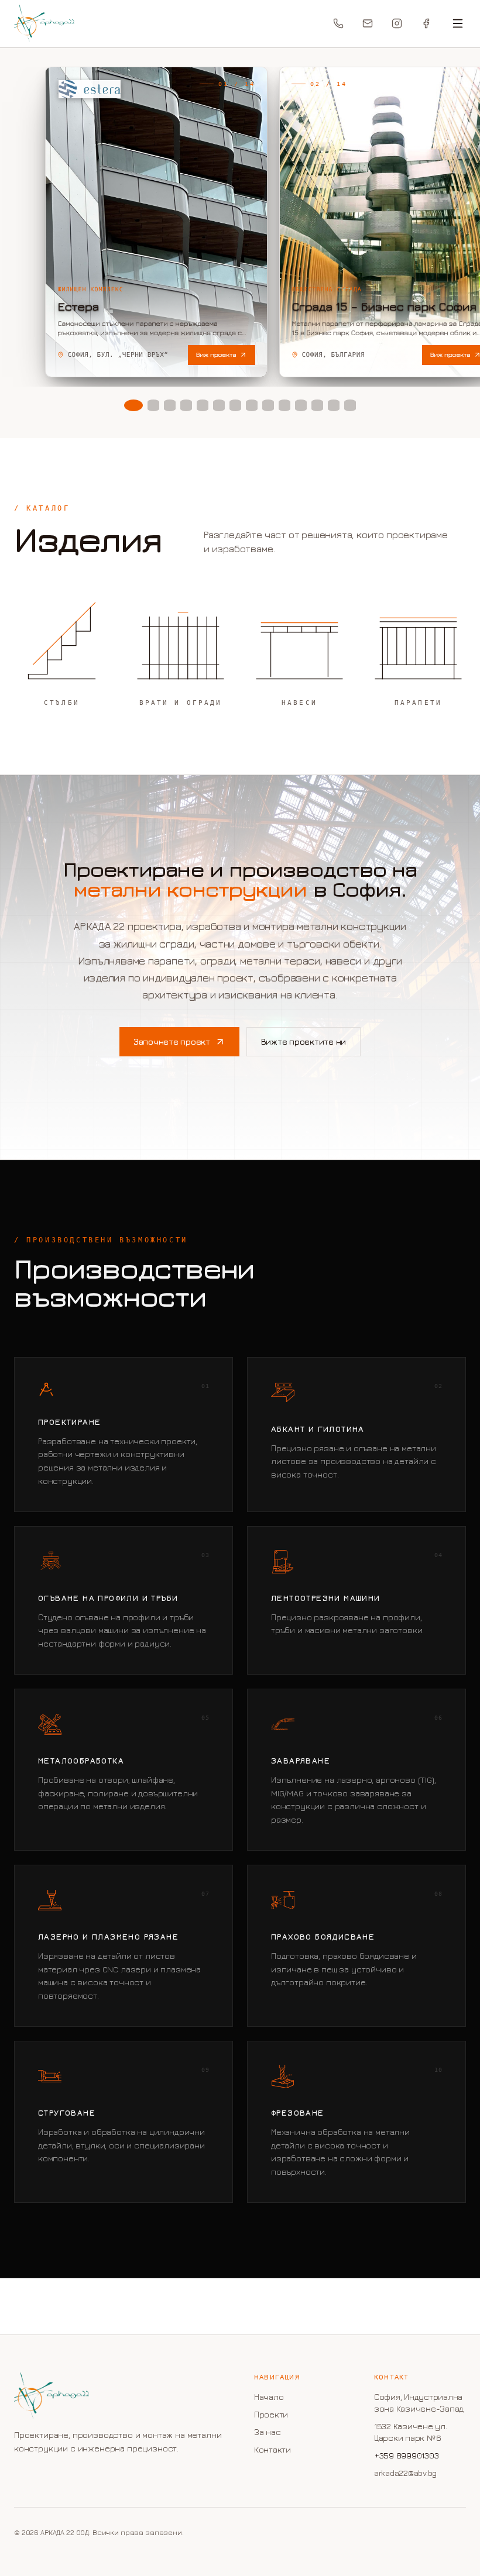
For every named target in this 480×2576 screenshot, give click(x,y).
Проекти (271, 2414)
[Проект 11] (301, 405)
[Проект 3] (170, 405)
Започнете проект (172, 1041)
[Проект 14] (350, 405)
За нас (267, 2432)
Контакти (272, 2449)
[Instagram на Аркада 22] (397, 23)
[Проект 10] (284, 405)
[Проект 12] (317, 405)
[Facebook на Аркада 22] (426, 23)
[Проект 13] (334, 405)
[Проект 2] (153, 405)
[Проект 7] (235, 405)
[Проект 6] (219, 405)
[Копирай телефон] (338, 23)
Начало (269, 2397)
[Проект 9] (268, 405)
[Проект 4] (186, 405)
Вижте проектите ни (304, 1041)
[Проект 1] (133, 405)
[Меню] (458, 23)
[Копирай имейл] (368, 23)
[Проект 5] (203, 405)
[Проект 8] (252, 405)
